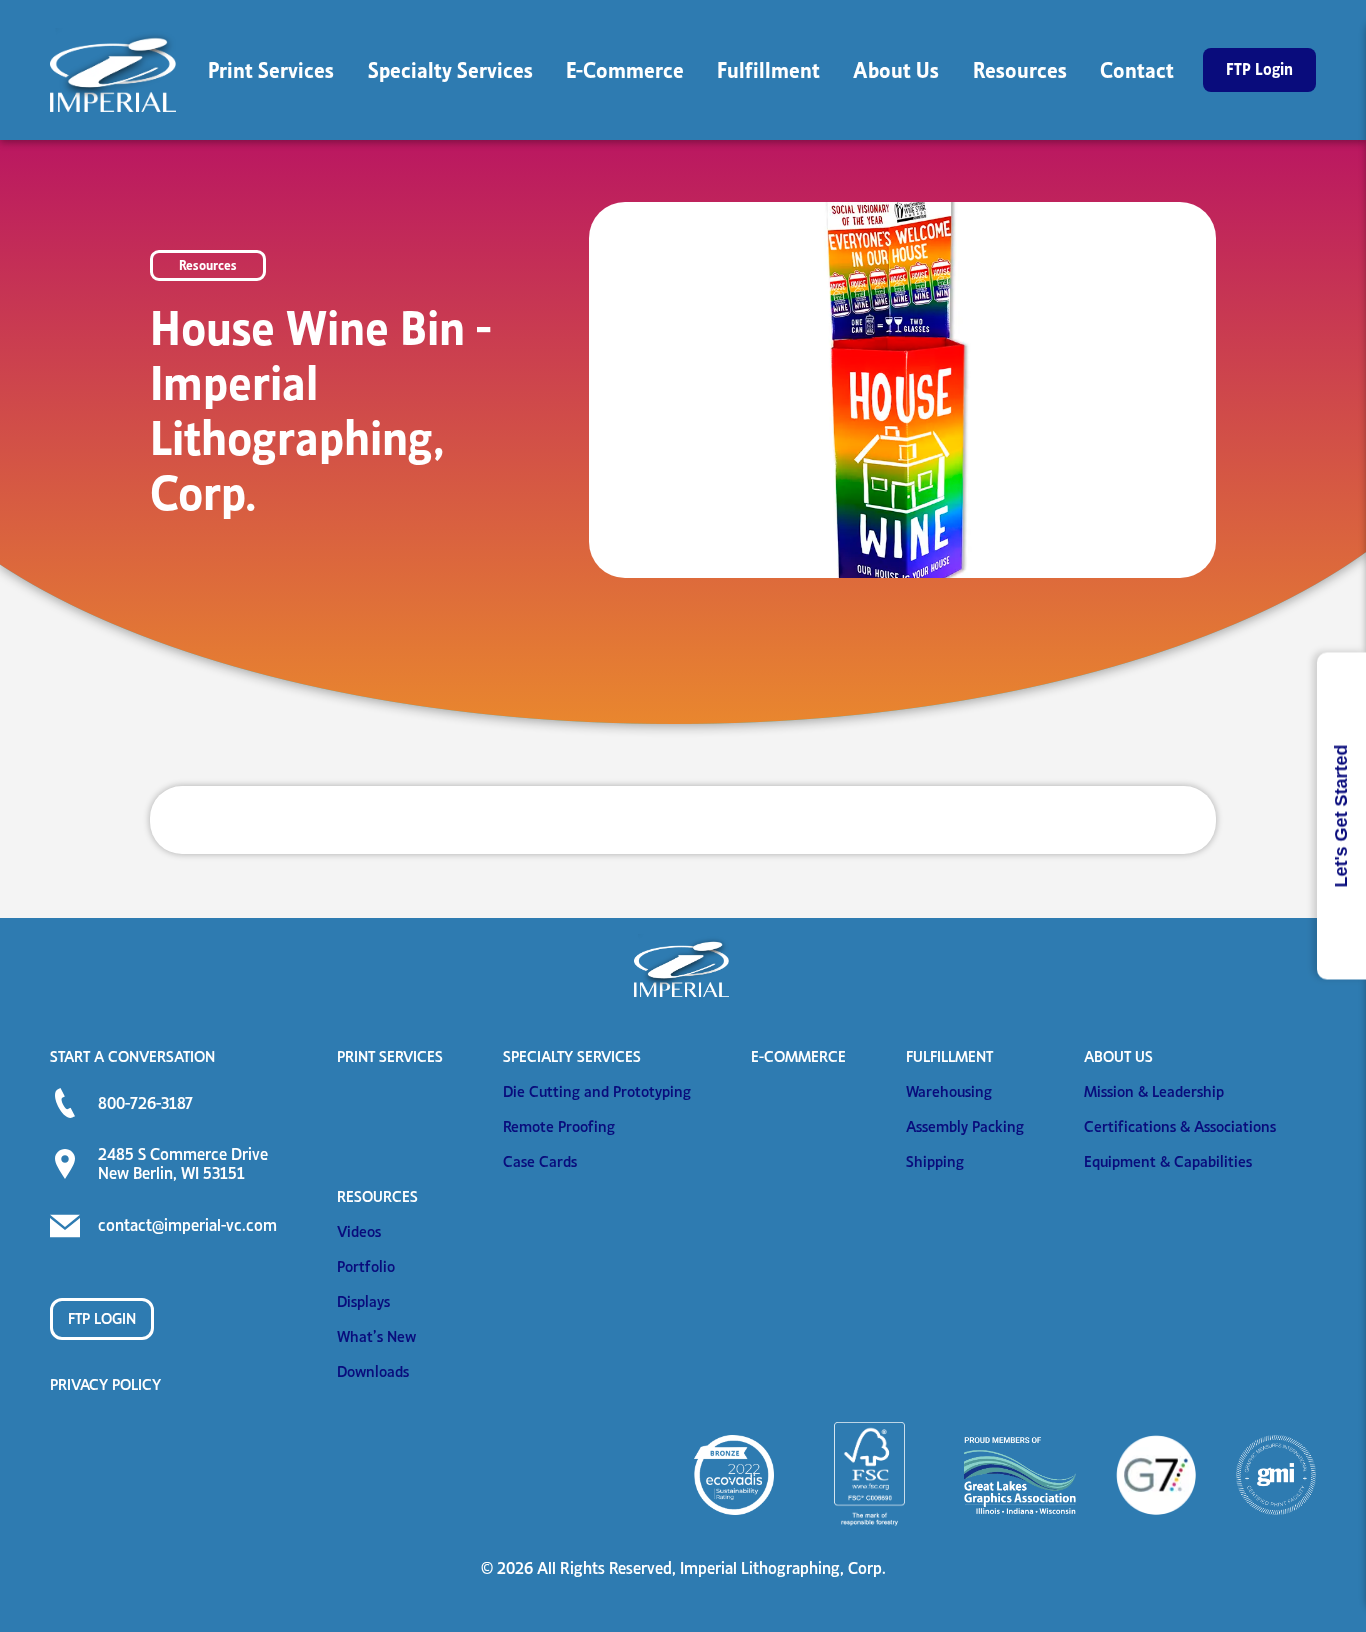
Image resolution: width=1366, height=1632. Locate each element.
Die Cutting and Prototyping (597, 1091)
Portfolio (366, 1266)
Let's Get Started (1341, 815)
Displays (363, 1301)
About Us (1118, 1056)
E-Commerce (798, 1056)
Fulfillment (949, 1056)
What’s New (376, 1336)
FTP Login (102, 1318)
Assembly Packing (965, 1126)
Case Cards (540, 1161)
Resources (377, 1196)
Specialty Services (572, 1056)
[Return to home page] (115, 70)
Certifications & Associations (1180, 1126)
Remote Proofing (559, 1126)
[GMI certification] (1276, 1475)
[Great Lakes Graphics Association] (1020, 1475)
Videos (359, 1231)
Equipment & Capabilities (1168, 1161)
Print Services (390, 1056)
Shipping (935, 1161)
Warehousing (949, 1091)
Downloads (373, 1371)
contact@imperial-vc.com (187, 1225)
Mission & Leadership (1154, 1091)
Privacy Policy (105, 1384)
